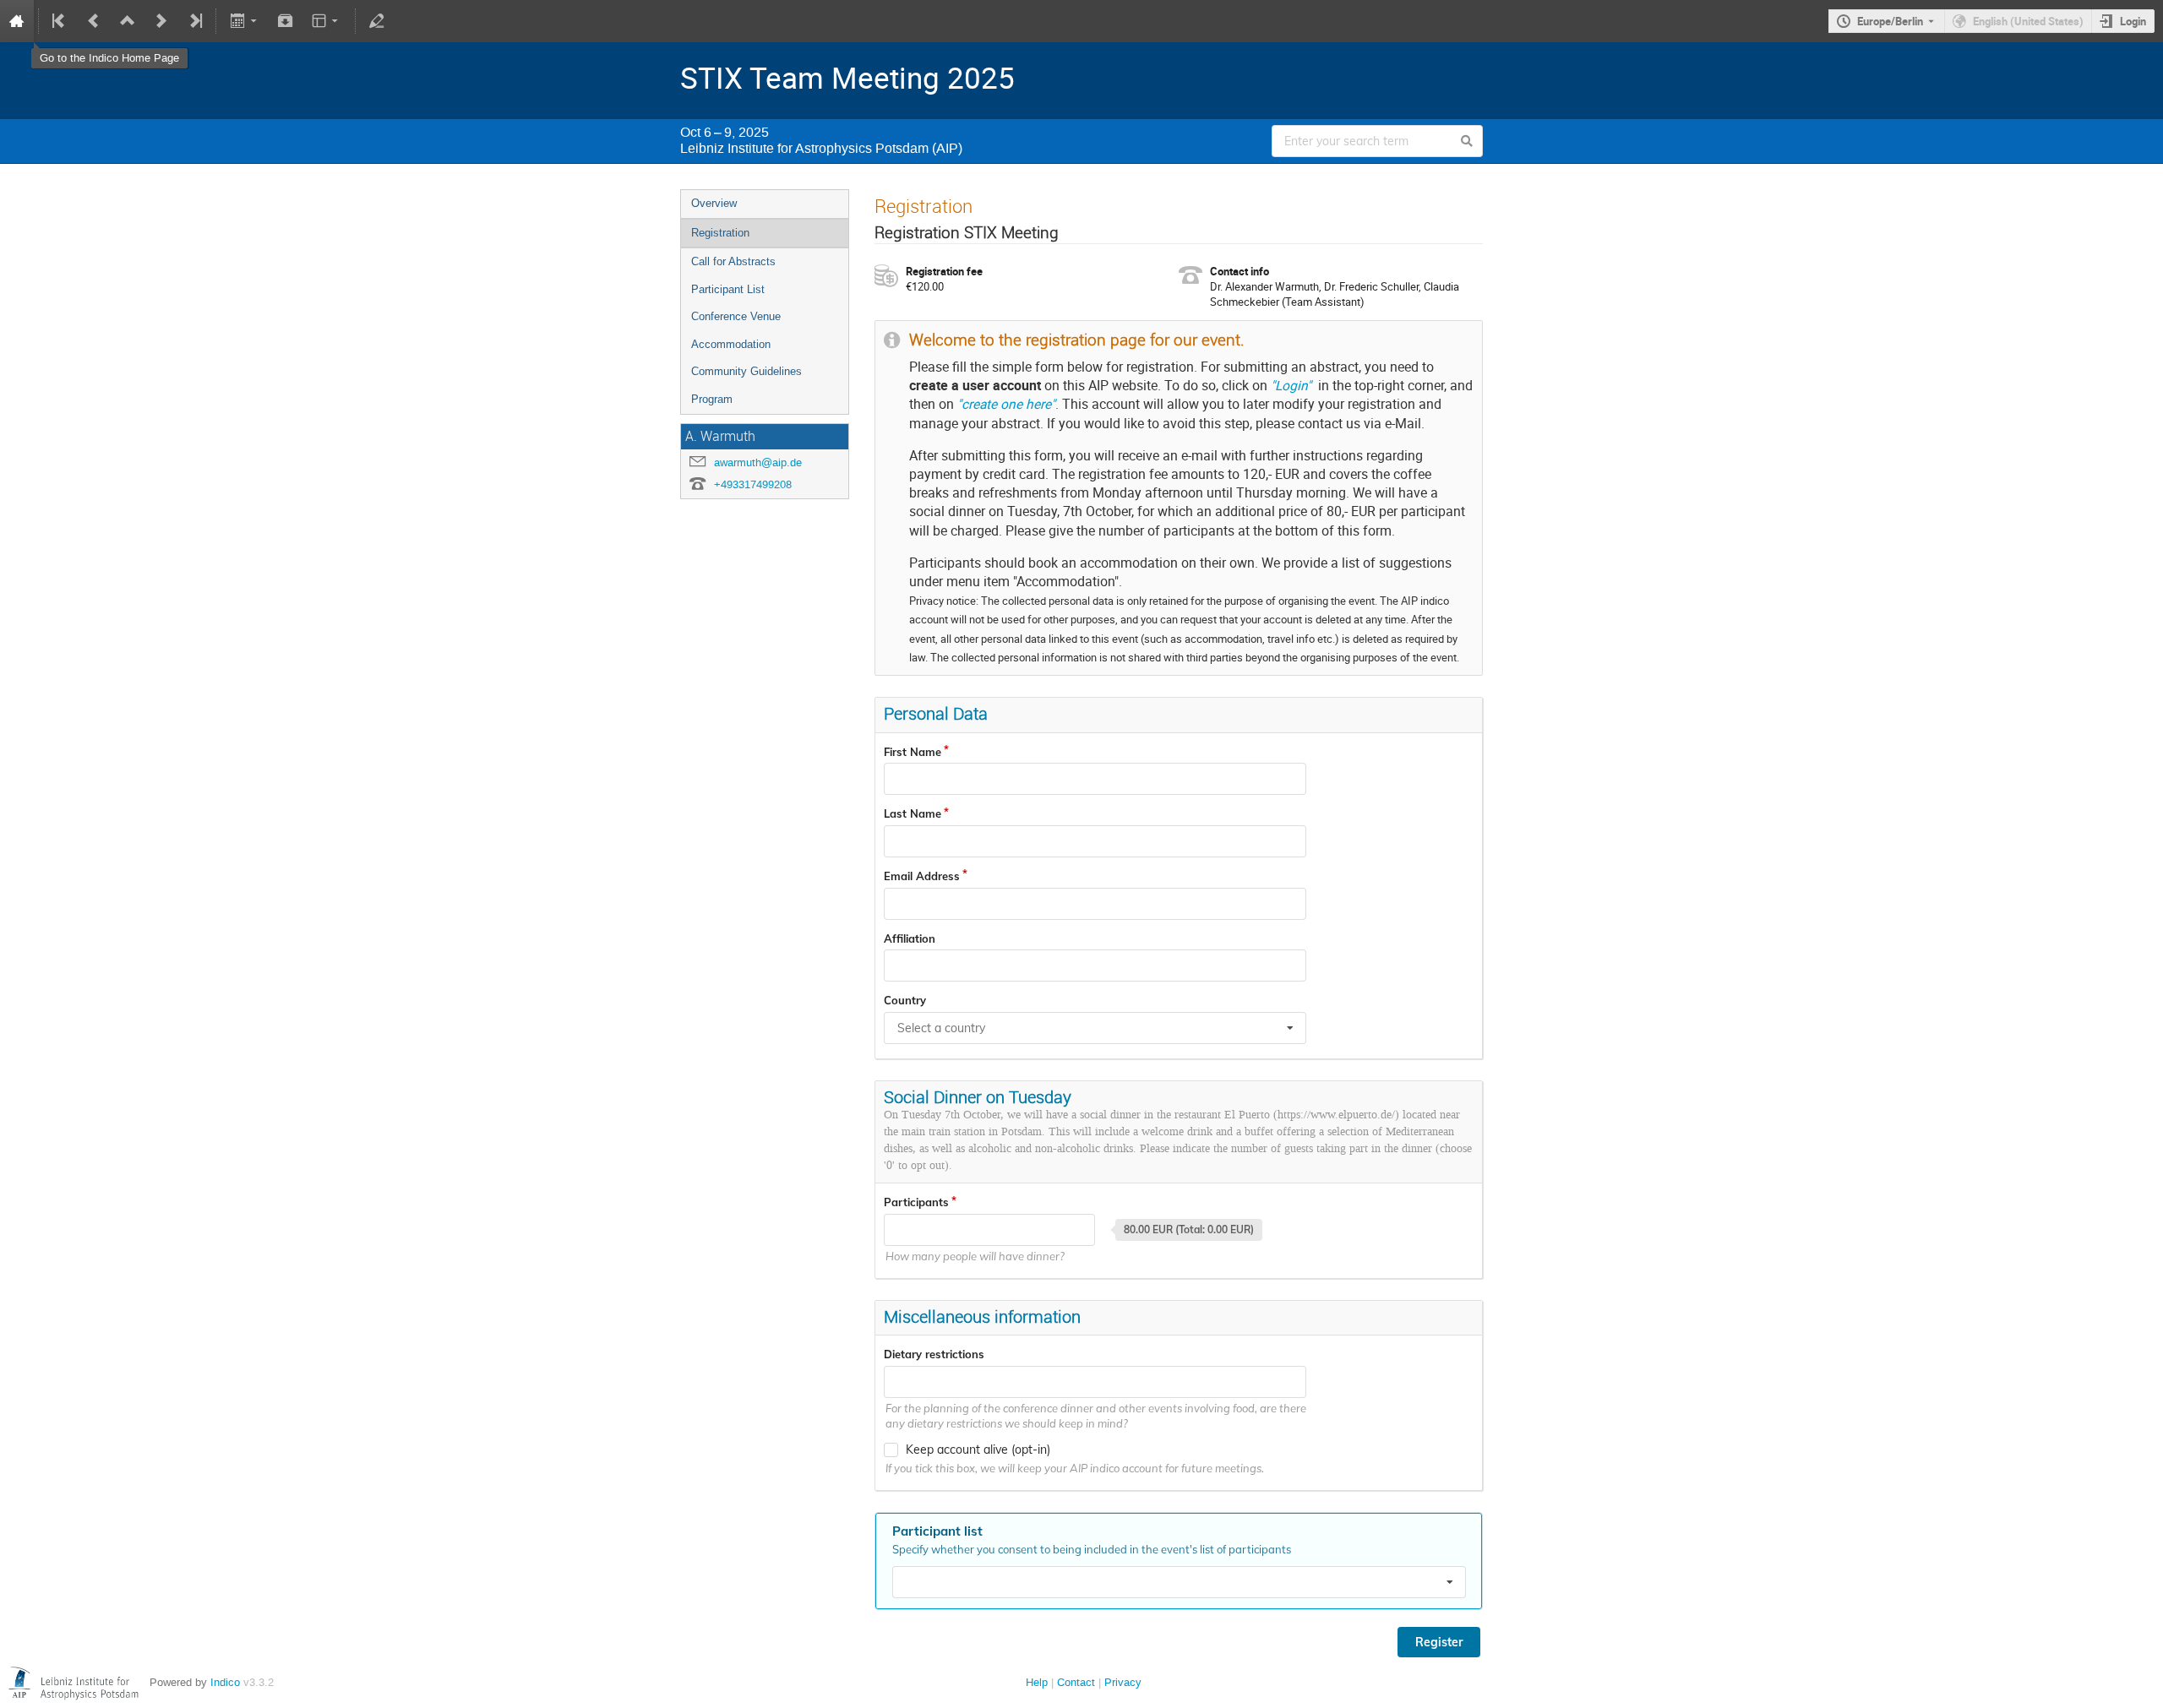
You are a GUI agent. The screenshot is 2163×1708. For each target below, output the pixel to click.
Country (905, 1000)
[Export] (245, 21)
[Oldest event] (60, 21)
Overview (714, 203)
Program (712, 399)
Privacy (1123, 1682)
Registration (720, 233)
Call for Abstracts (733, 261)
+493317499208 (753, 484)
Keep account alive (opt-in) (978, 1450)
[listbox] (1179, 1582)
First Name (913, 752)
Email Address (922, 876)
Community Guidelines (746, 371)
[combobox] (1095, 1028)
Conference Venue (736, 316)
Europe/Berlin (1890, 21)
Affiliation (910, 938)
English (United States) (2028, 21)
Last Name (913, 813)
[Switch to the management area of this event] (377, 21)
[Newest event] (194, 21)
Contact (1076, 1682)
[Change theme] (327, 21)
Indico (225, 1682)
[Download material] (286, 21)
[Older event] (94, 21)
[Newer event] (161, 21)
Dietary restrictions (934, 1354)
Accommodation (731, 344)
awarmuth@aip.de (758, 462)
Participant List (728, 289)
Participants (916, 1202)
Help (1037, 1682)
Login (2133, 21)
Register (1439, 1642)
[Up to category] (128, 21)
